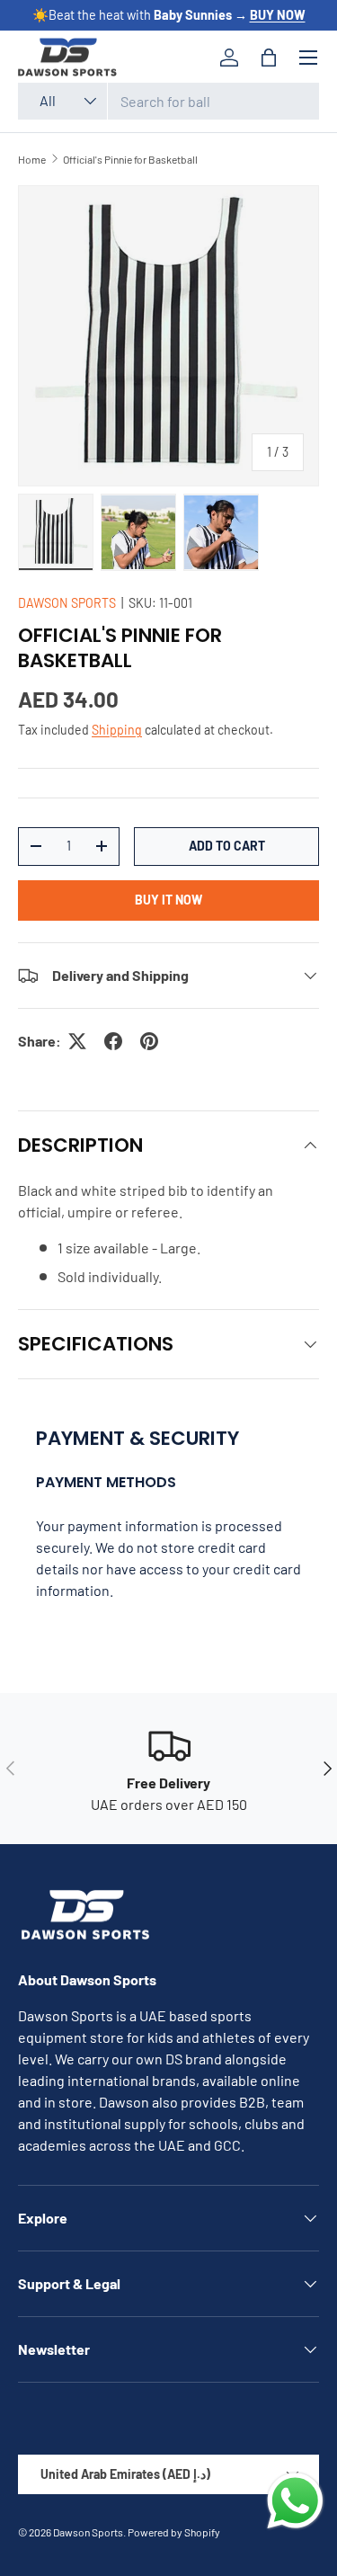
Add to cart (227, 846)
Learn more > (238, 15)
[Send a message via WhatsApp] (295, 2501)
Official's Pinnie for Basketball (130, 159)
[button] (269, 58)
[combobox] (168, 101)
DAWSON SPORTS (67, 603)
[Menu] (308, 58)
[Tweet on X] (77, 1041)
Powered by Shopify (174, 2532)
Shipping (117, 730)
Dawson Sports (88, 2532)
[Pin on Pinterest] (149, 1041)
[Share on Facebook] (113, 1041)
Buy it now (168, 900)
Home (32, 159)
